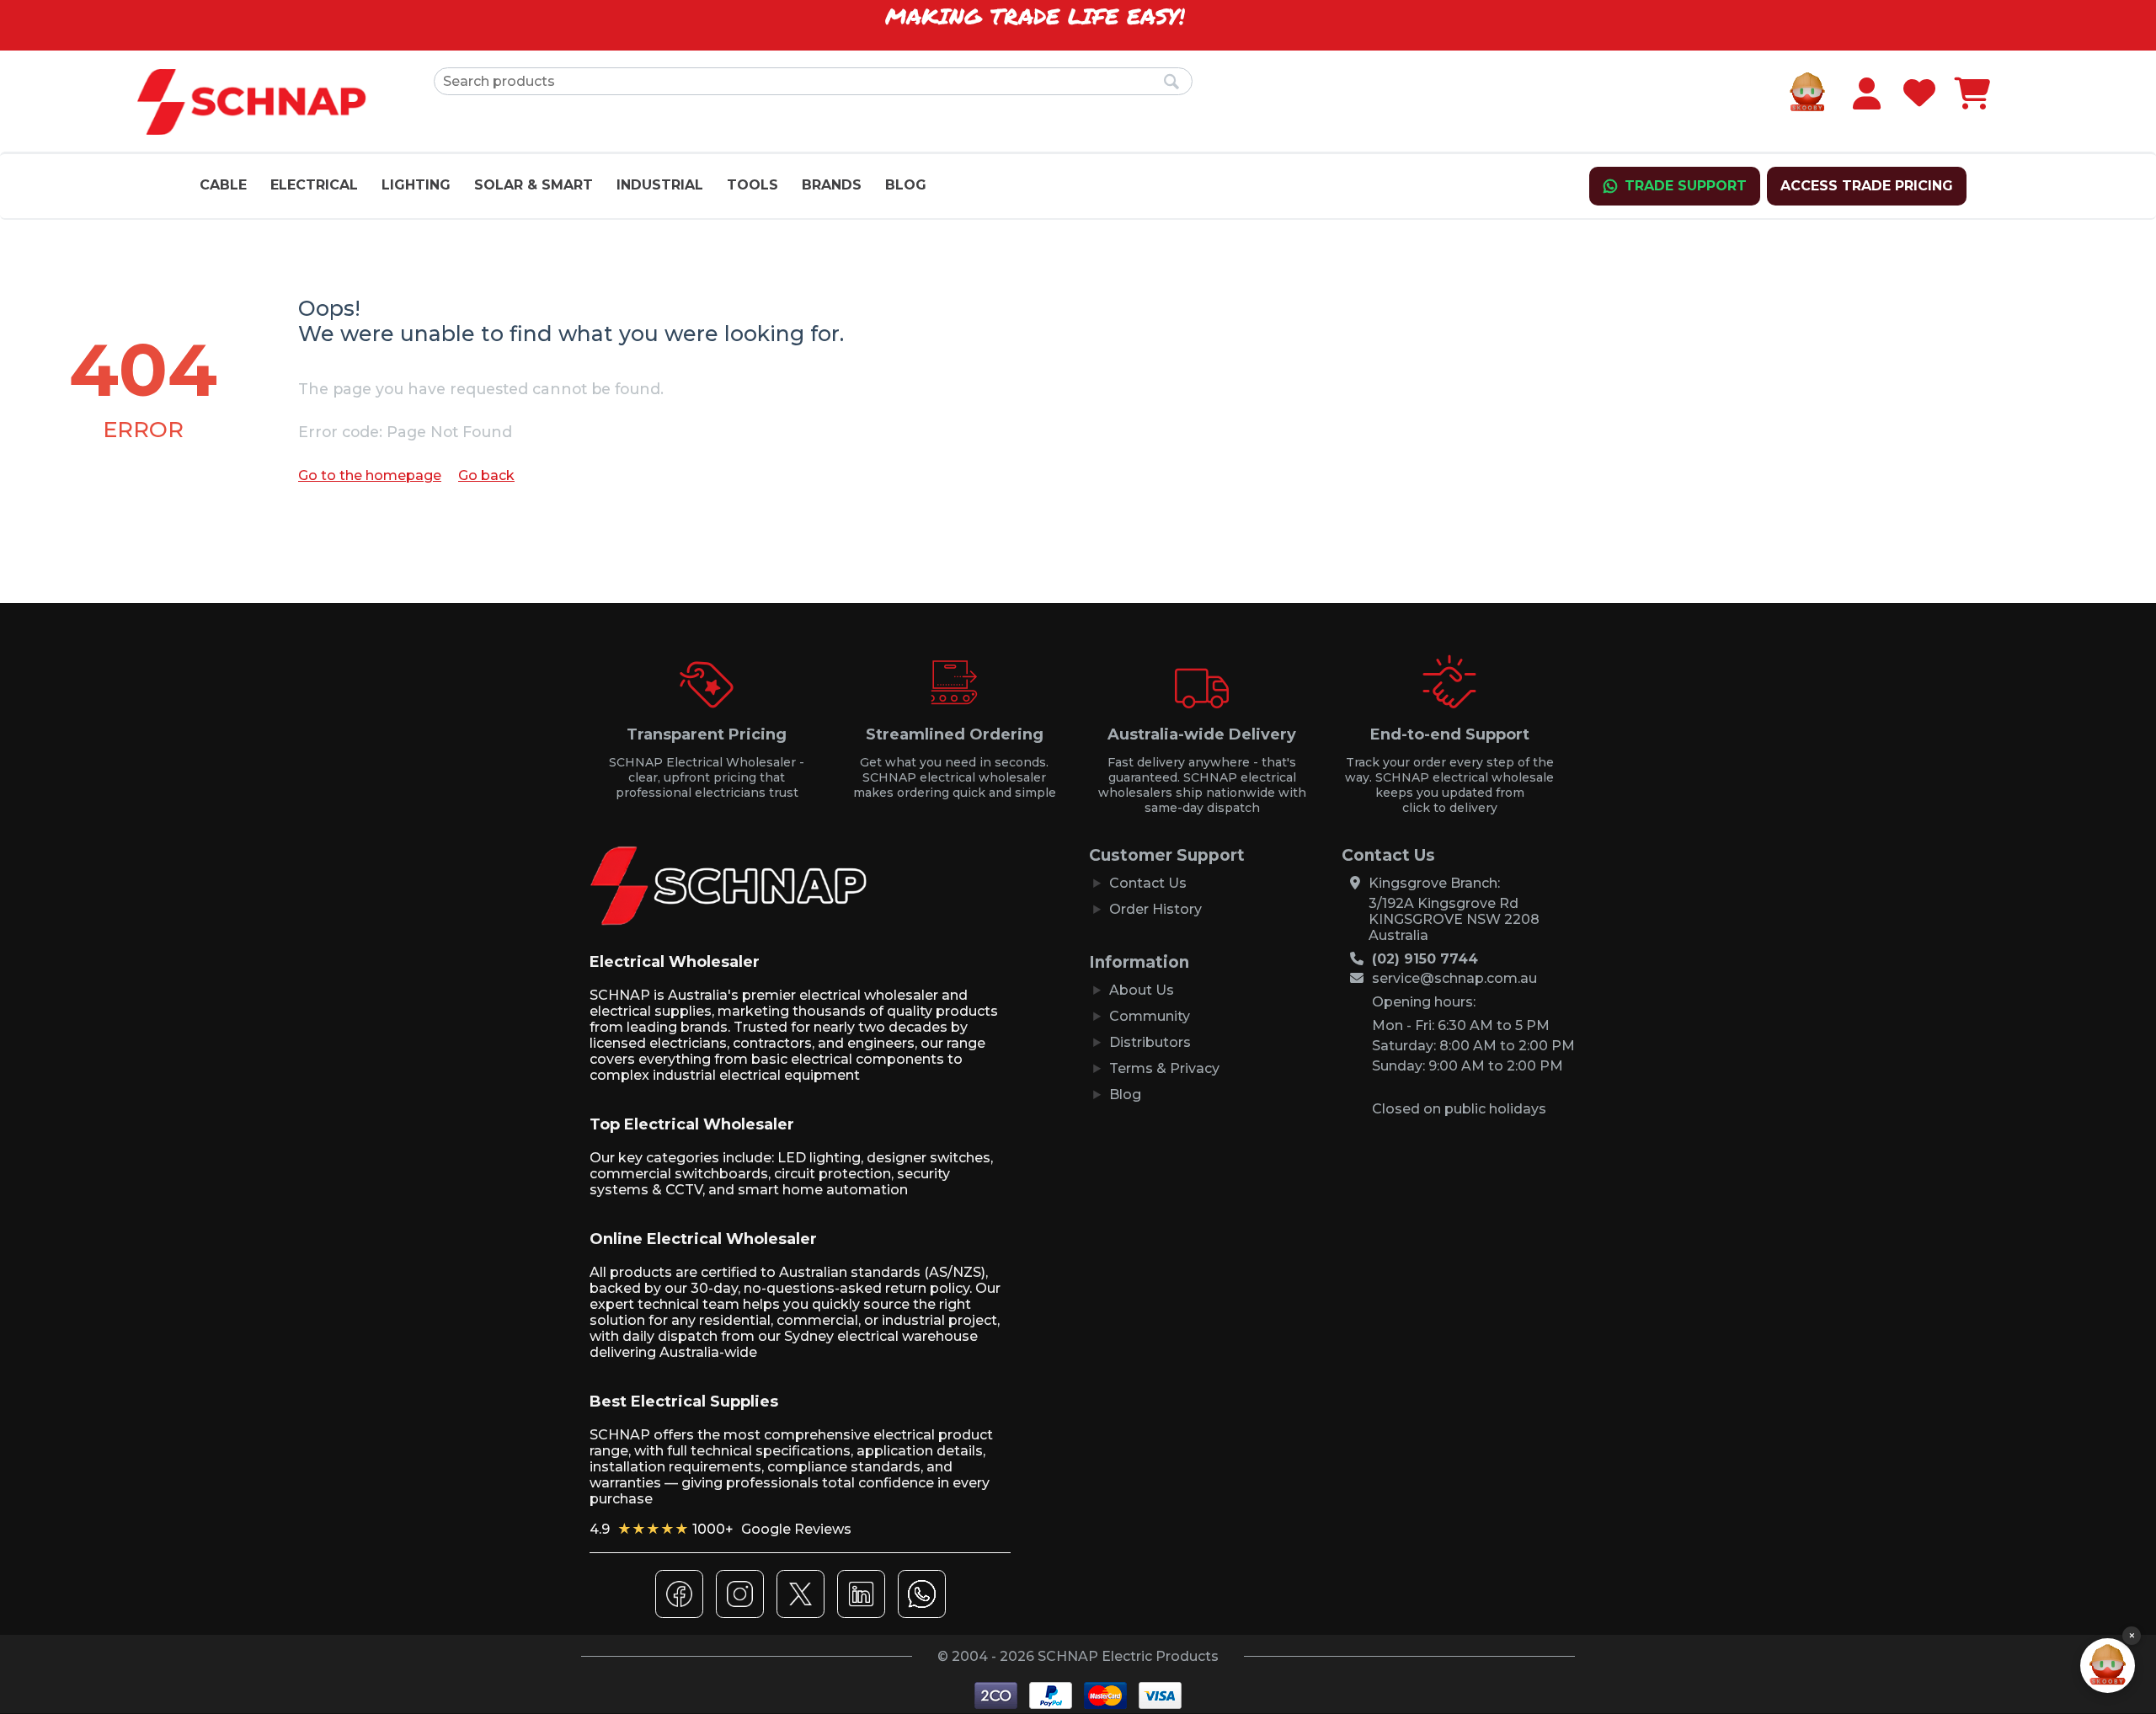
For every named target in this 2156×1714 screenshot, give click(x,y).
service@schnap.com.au (1454, 978)
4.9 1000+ (720, 1529)
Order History (1155, 909)
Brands (832, 185)
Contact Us (1148, 883)
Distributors (1150, 1042)
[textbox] (813, 81)
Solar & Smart (534, 185)
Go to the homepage (370, 475)
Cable (223, 185)
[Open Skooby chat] (2108, 1666)
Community (1150, 1016)
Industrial (660, 185)
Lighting (416, 185)
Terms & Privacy (1164, 1068)
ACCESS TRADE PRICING (1867, 186)
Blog (906, 185)
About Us (1142, 990)
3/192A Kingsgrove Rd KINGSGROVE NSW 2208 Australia (1454, 919)
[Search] (1171, 83)
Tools (752, 185)
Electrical (314, 185)
